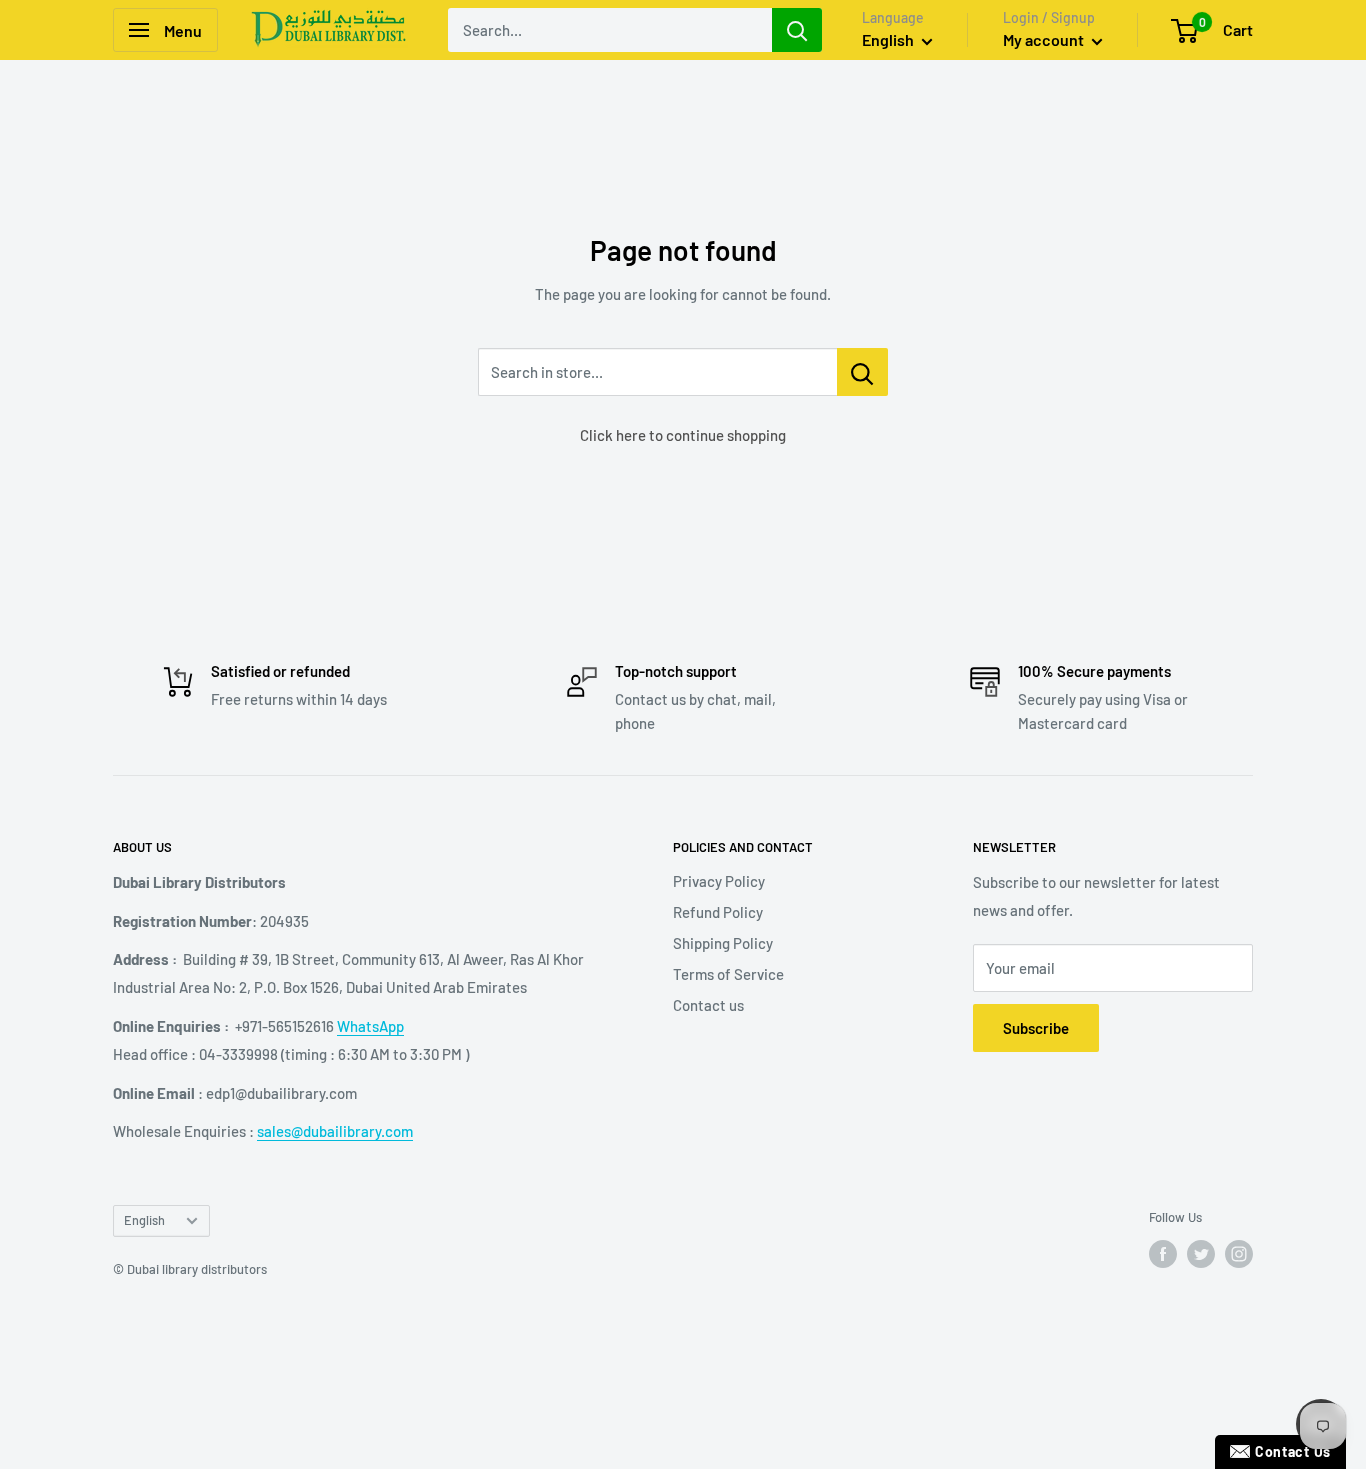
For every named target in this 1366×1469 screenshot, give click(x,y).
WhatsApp (370, 1026)
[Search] (797, 30)
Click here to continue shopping (683, 435)
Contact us (708, 1005)
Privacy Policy (719, 881)
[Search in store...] (862, 372)
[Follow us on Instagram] (1239, 1254)
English (144, 1220)
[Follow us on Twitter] (1201, 1254)
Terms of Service (728, 974)
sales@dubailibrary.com (335, 1131)
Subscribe (1036, 1028)
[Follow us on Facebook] (1163, 1254)
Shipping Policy (723, 943)
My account (1045, 39)
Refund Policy (718, 912)
